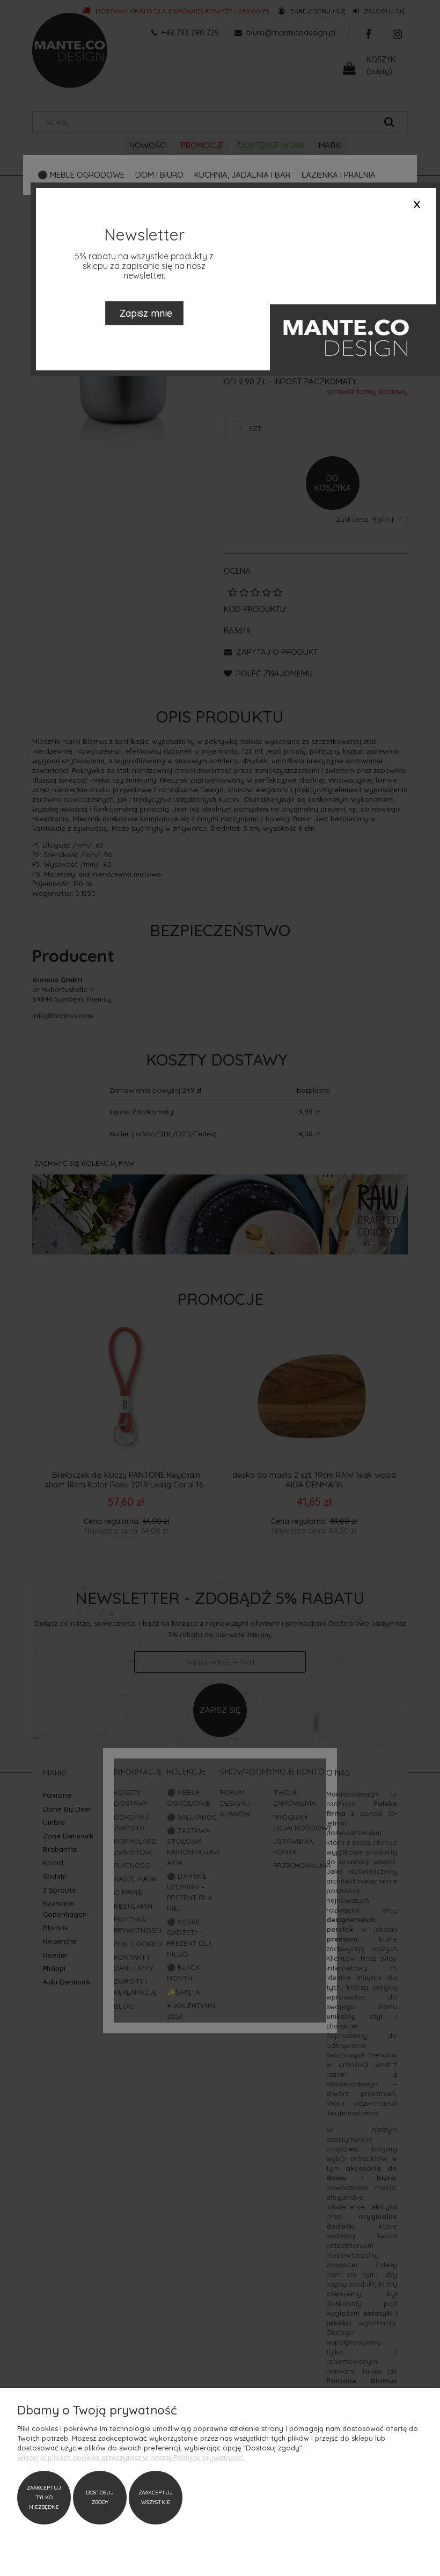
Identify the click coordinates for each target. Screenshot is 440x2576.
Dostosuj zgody (100, 2497)
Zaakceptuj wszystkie (156, 2497)
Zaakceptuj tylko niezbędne (44, 2497)
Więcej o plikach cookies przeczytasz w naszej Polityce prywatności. (131, 2457)
